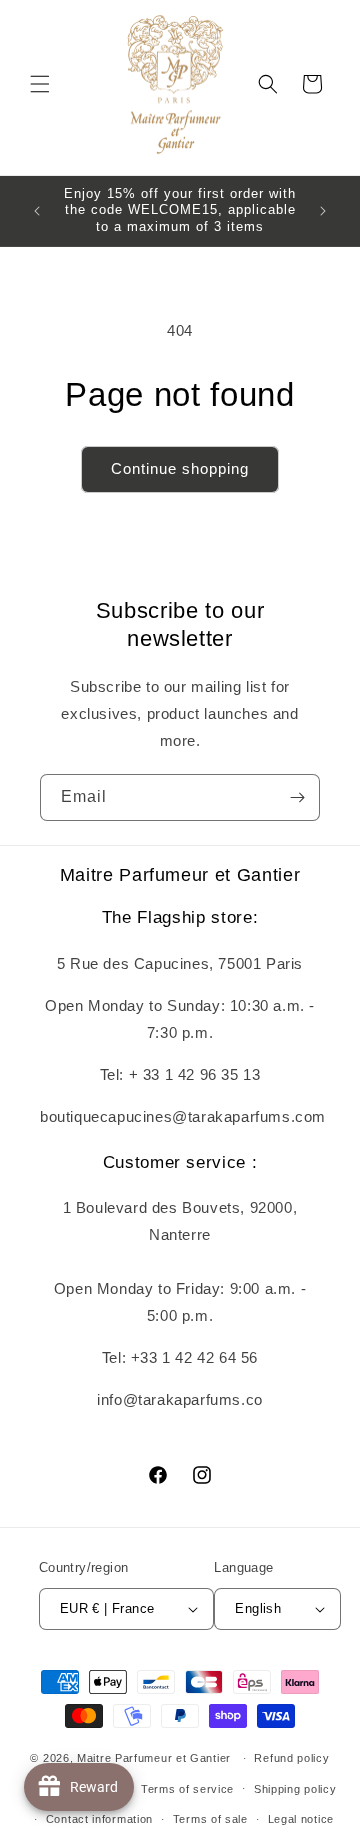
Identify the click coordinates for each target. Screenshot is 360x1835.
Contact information (99, 1819)
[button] (40, 84)
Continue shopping (180, 468)
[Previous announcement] (37, 211)
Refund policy (291, 1758)
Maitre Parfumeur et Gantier (156, 1758)
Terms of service (187, 1789)
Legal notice (301, 1819)
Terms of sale (210, 1819)
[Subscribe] (297, 797)
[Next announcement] (323, 211)
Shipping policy (295, 1789)
